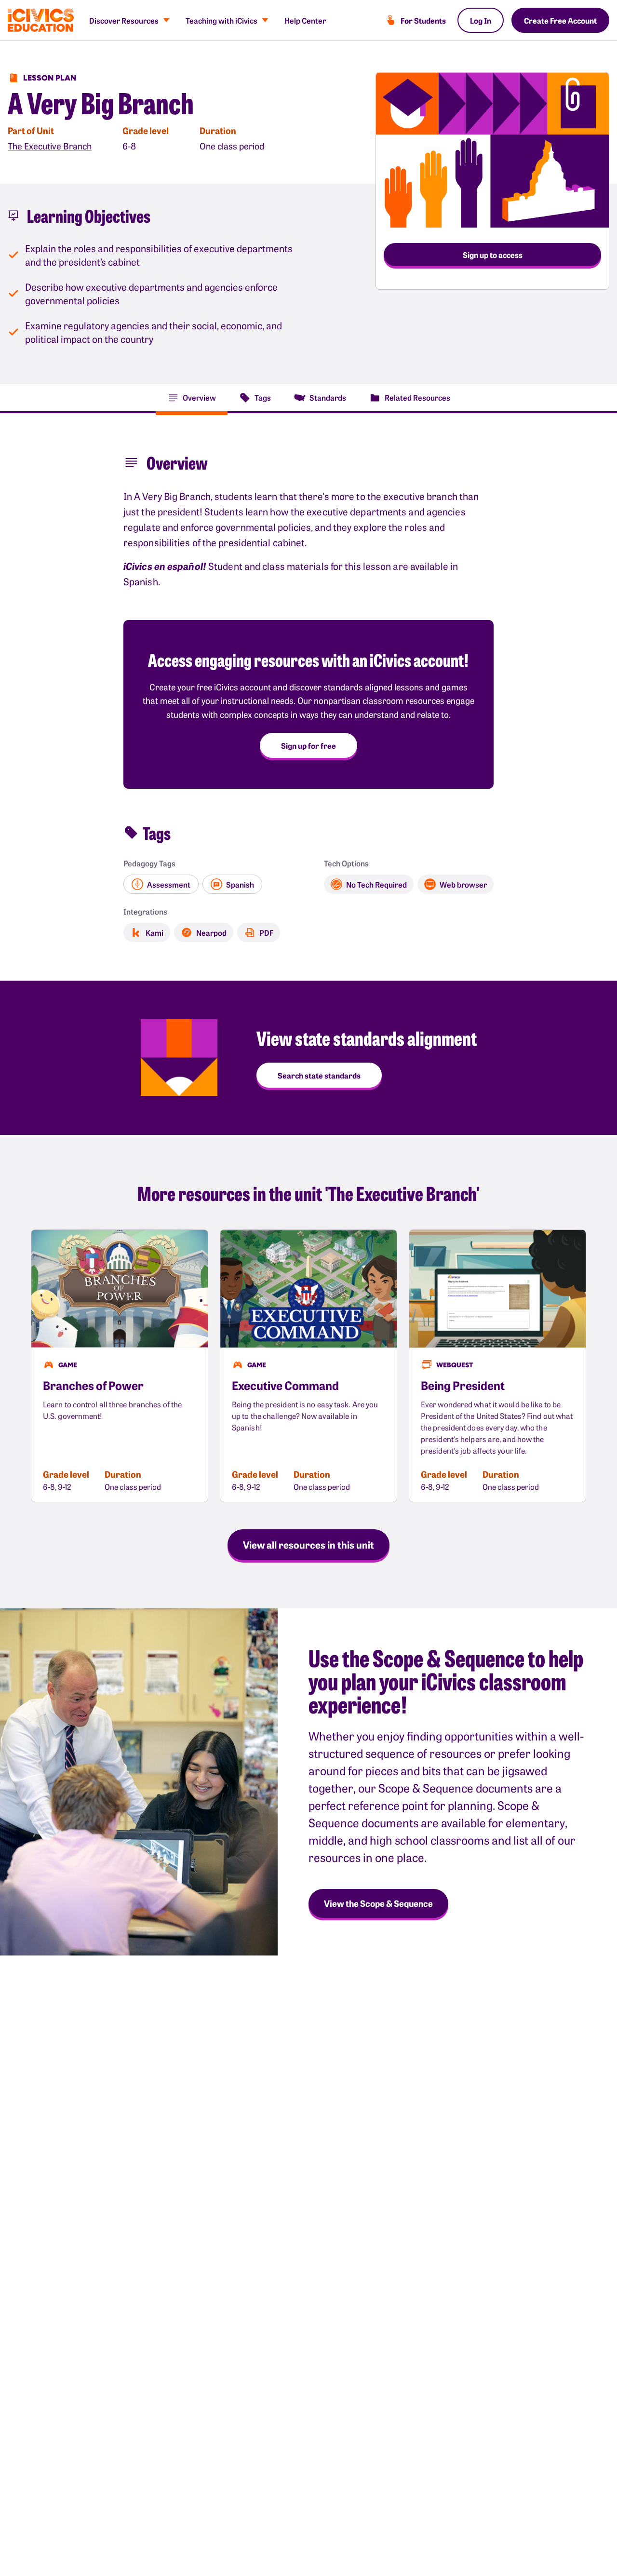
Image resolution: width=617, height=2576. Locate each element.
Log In (481, 20)
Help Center (305, 20)
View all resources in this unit (308, 1544)
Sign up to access (493, 255)
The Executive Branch (50, 146)
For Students (423, 20)
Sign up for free (308, 745)
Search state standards (319, 1075)
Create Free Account (560, 20)
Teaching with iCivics (221, 20)
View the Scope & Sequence (378, 1903)
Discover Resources (124, 20)
